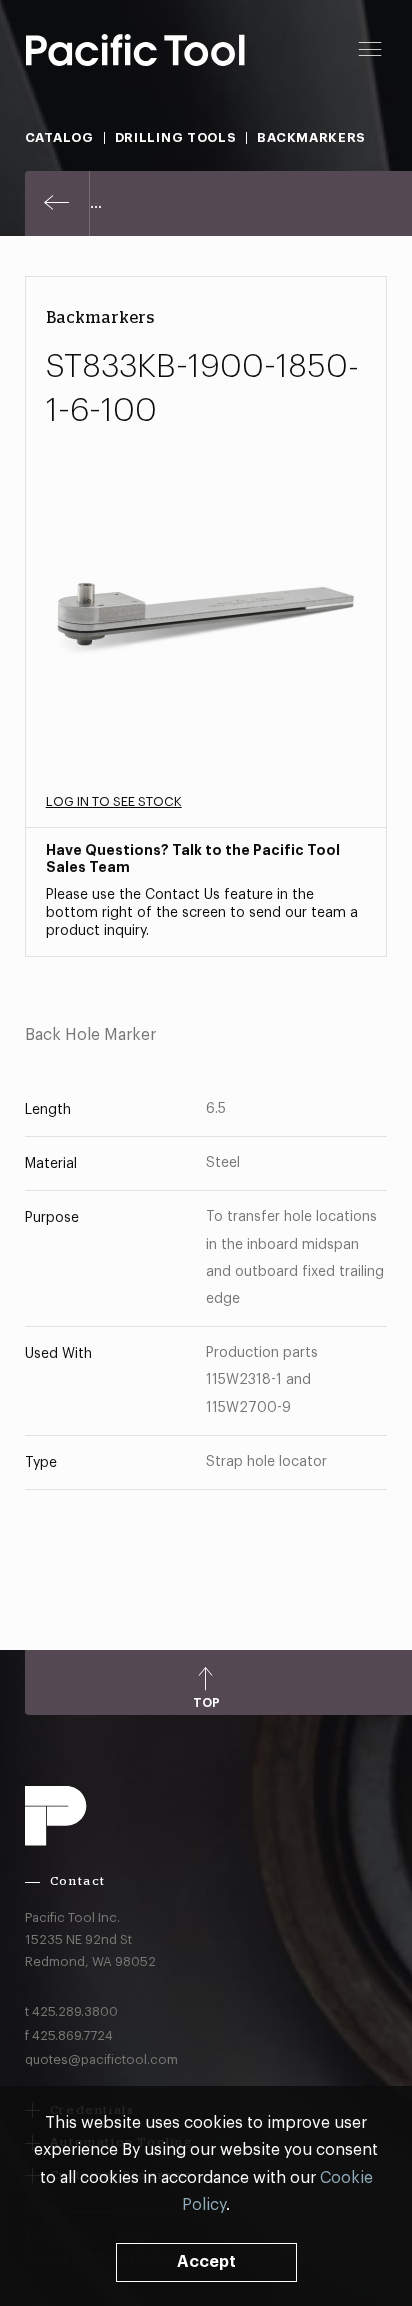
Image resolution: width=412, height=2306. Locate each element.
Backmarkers (311, 137)
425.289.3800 (75, 2011)
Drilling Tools (176, 137)
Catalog (59, 137)
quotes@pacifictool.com (101, 2059)
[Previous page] (57, 203)
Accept (206, 2262)
